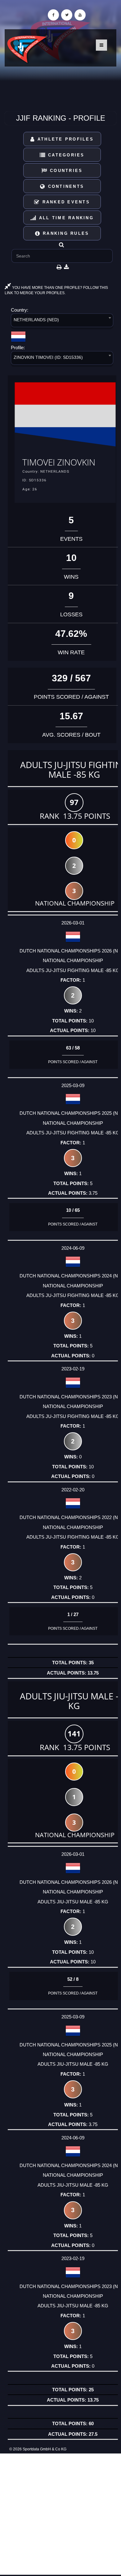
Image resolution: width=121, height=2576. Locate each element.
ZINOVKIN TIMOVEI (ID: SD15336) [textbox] (48, 357)
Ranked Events (65, 202)
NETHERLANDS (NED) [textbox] (36, 320)
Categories (65, 155)
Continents (65, 186)
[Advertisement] (60, 2514)
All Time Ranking (65, 218)
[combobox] (62, 321)
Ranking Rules (65, 233)
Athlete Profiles (65, 139)
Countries (65, 171)
